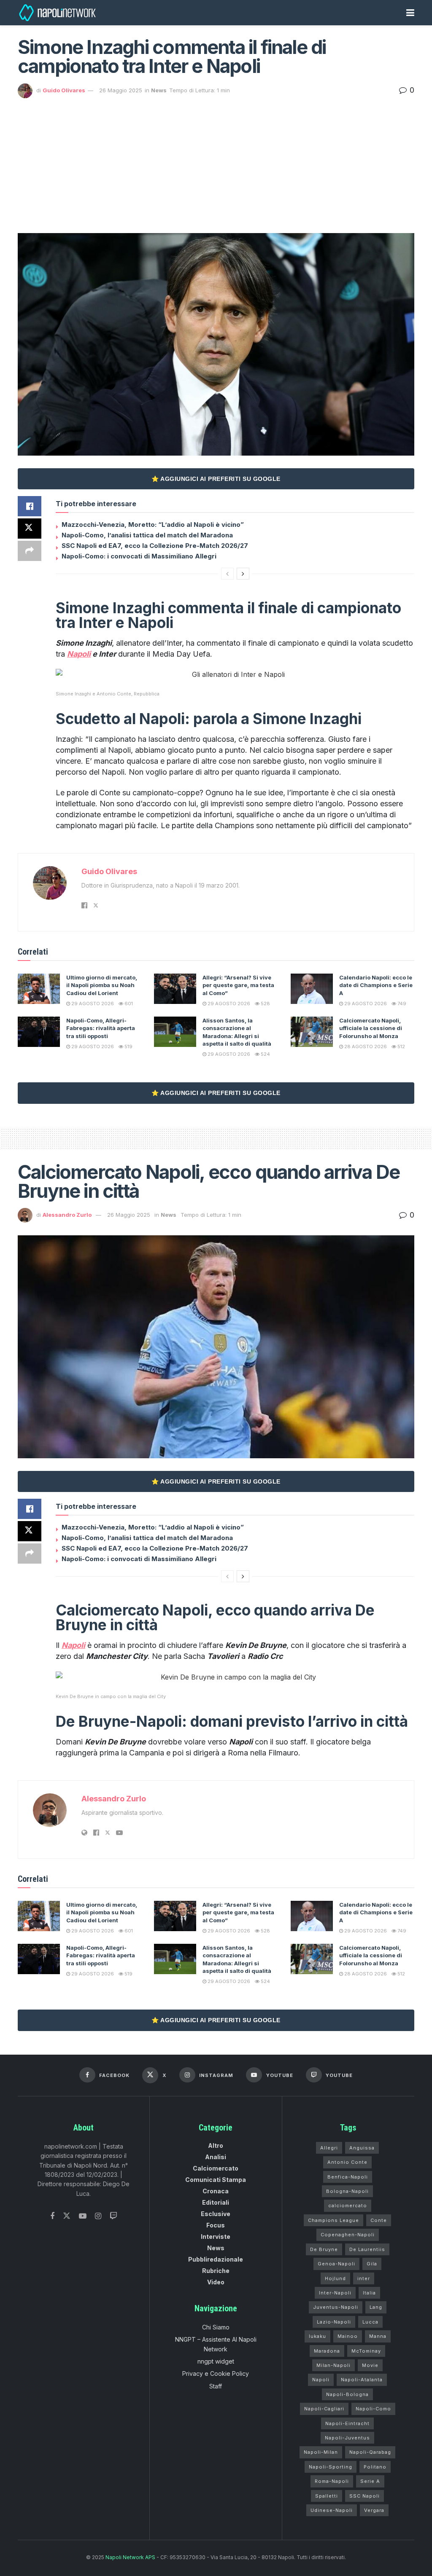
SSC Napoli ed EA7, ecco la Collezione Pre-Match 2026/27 (155, 546)
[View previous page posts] (227, 574)
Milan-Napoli (333, 2365)
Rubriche (216, 2271)
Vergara (374, 2510)
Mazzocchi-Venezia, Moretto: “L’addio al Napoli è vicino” (153, 525)
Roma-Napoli (332, 2481)
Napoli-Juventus (347, 2438)
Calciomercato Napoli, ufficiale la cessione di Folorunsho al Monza (371, 1028)
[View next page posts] (243, 574)
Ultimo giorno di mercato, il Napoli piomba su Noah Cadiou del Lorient (102, 985)
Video (216, 2282)
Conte (379, 2220)
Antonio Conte (347, 2162)
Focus (216, 2225)
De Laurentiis (367, 2249)
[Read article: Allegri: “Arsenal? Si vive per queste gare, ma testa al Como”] (175, 989)
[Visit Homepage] (58, 13)
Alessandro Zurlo (67, 1215)
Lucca (370, 2322)
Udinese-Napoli (332, 2510)
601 (128, 1004)
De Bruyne (324, 2249)
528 (265, 1004)
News (159, 90)
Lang (376, 2307)
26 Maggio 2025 (121, 90)
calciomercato (348, 2206)
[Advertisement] (216, 161)
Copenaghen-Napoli (348, 2235)
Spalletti (327, 2496)
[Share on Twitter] (30, 529)
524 (265, 1054)
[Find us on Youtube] (83, 2216)
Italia (369, 2293)
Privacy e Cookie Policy (216, 2373)
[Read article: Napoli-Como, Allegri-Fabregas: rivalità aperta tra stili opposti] (39, 1032)
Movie (370, 2365)
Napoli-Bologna (347, 2394)
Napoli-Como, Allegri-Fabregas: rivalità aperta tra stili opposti (101, 1028)
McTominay (366, 2351)
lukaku (317, 2336)
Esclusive (216, 2214)
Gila (372, 2264)
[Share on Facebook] (30, 506)
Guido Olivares (64, 90)
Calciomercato (216, 2168)
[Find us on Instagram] (98, 2216)
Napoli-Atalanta (362, 2380)
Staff (216, 2386)
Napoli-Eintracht (347, 2423)
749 (401, 1004)
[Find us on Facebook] (52, 2216)
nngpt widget (216, 2361)
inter (364, 2278)
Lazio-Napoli (334, 2322)
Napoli (321, 2380)
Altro (216, 2145)
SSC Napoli (364, 2496)
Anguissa (362, 2148)
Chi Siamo (216, 2327)
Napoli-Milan (321, 2452)
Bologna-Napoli (347, 2191)
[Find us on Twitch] (113, 2216)
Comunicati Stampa (216, 2180)
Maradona (327, 2351)
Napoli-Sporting (331, 2467)
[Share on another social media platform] (30, 551)
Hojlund (335, 2278)
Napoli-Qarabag (370, 2452)
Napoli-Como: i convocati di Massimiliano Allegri (139, 556)
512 (401, 1046)
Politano (375, 2467)
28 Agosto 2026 (365, 1046)
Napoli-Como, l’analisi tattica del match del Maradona (147, 535)
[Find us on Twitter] (67, 2216)
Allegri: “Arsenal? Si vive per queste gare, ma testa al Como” (238, 985)
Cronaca (216, 2191)
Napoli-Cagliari (324, 2409)
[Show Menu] (410, 13)
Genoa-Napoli (336, 2264)
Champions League (333, 2220)
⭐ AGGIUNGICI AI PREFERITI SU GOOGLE (216, 479)
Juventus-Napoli (336, 2307)
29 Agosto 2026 (92, 1004)
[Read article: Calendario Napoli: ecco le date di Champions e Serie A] (312, 989)
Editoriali (216, 2202)
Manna (378, 2336)
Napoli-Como (373, 2409)
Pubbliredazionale (216, 2259)
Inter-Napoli (335, 2293)
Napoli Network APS (130, 2557)
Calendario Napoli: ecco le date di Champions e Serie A (376, 985)
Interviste (216, 2237)
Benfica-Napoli (348, 2177)
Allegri (329, 2148)
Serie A (370, 2481)
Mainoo (348, 2336)
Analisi (216, 2157)
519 (128, 1046)
